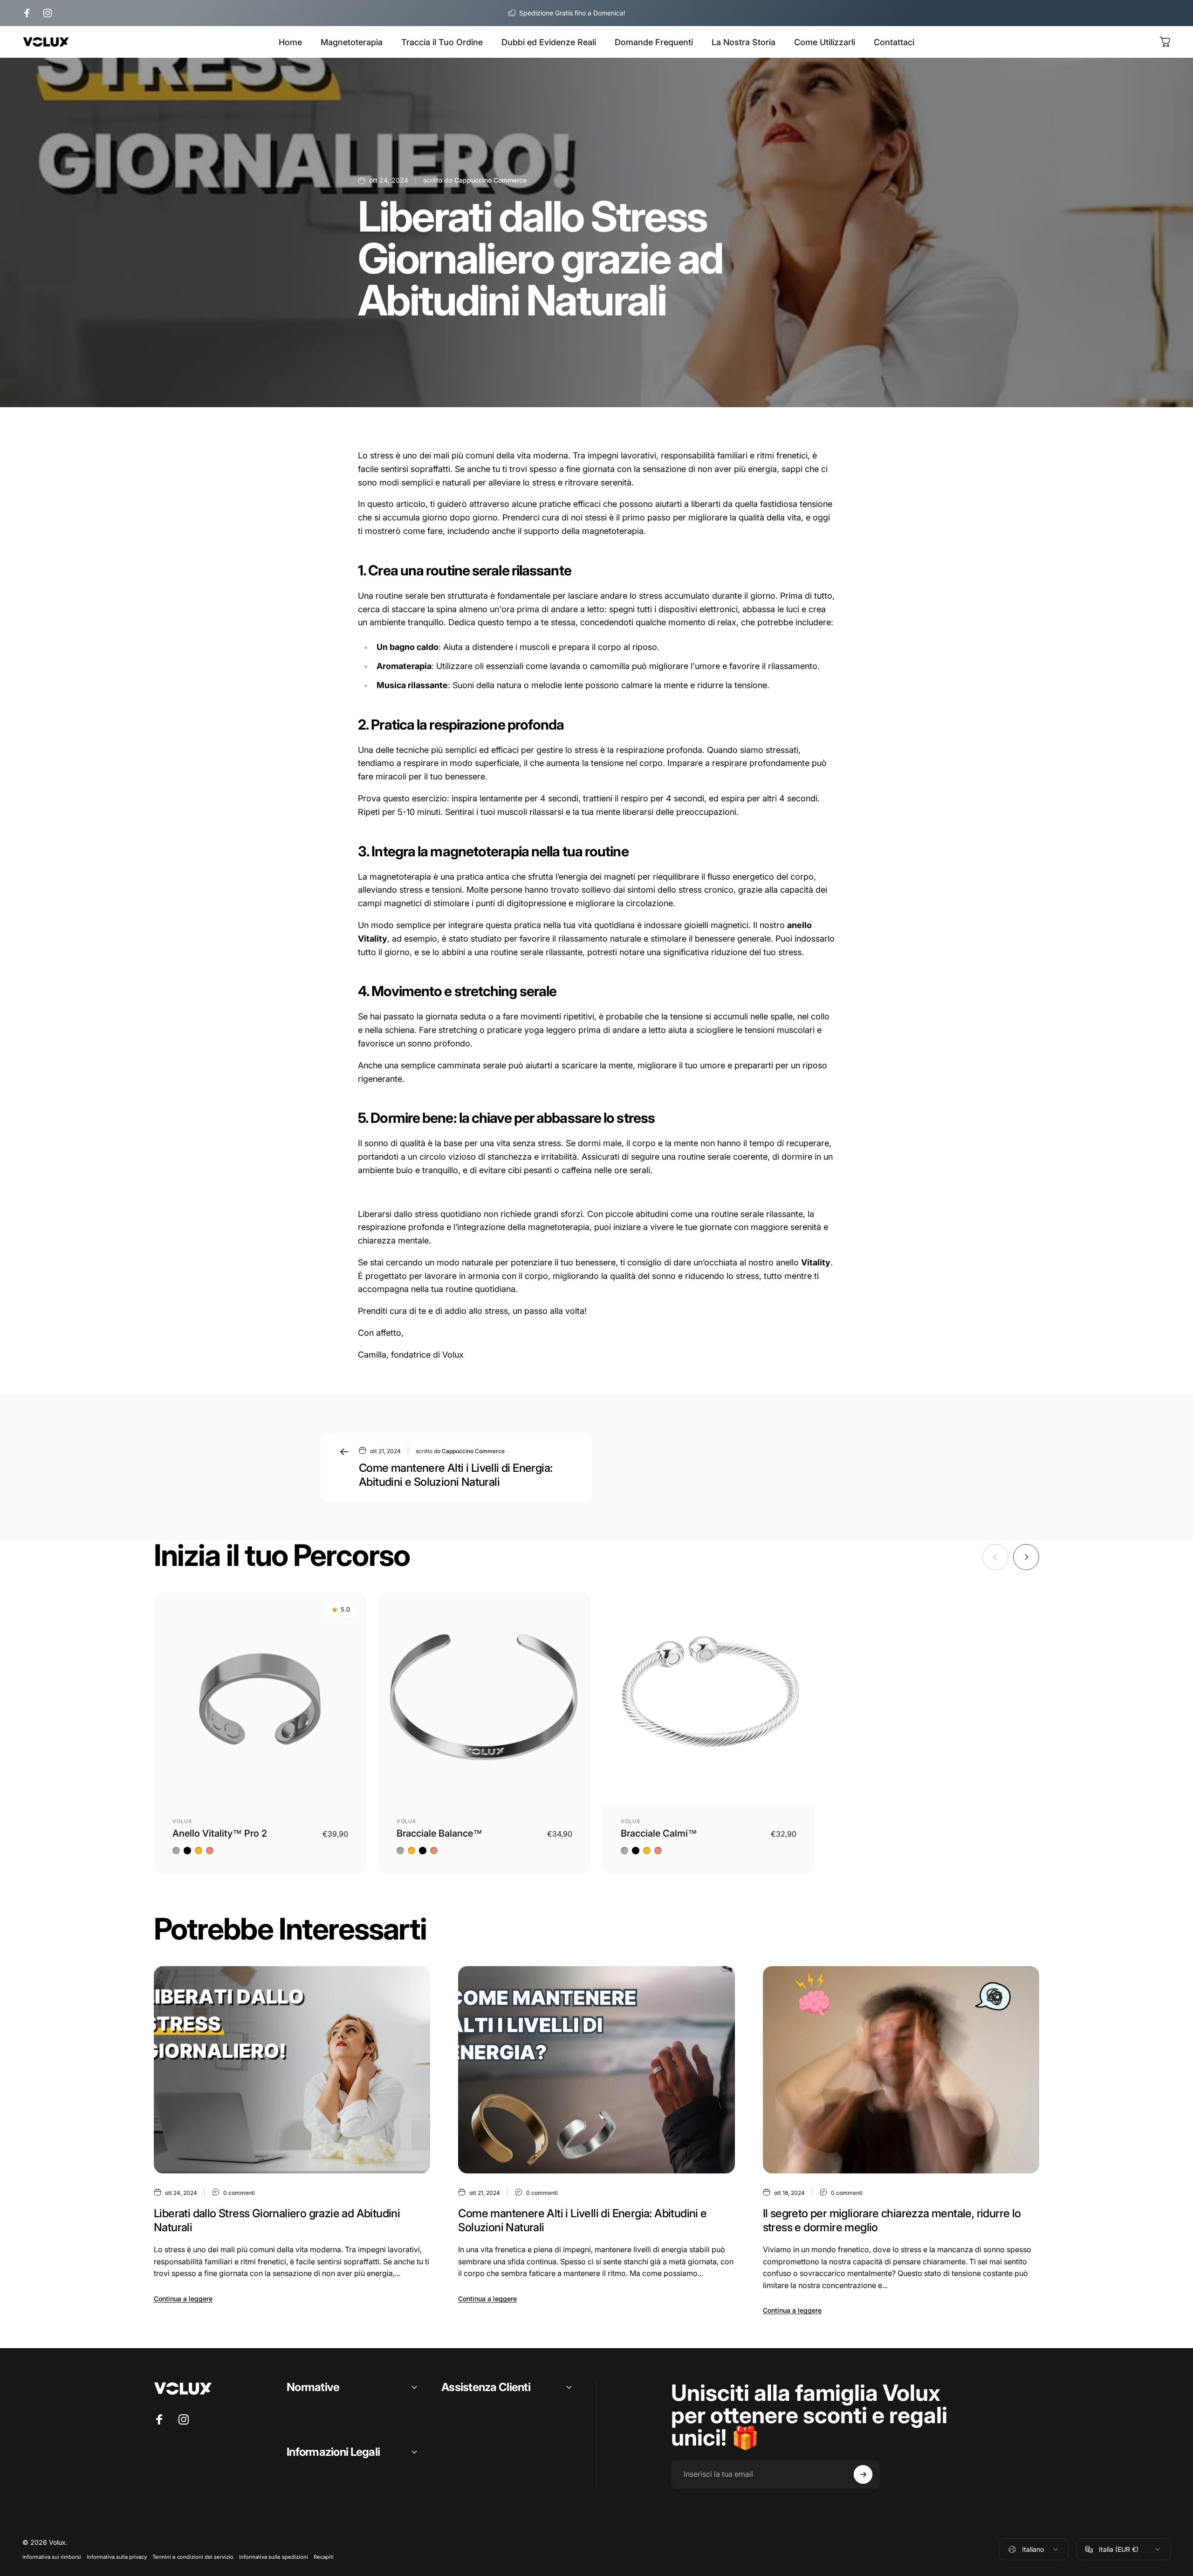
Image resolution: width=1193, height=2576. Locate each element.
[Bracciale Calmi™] (709, 1699)
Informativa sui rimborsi (52, 2557)
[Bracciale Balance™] (484, 1699)
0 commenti (239, 2193)
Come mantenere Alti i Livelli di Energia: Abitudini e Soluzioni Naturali (456, 1475)
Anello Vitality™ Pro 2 (220, 1833)
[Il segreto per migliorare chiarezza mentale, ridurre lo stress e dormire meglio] (901, 2070)
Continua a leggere (183, 2299)
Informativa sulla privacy (117, 2557)
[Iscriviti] (863, 2474)
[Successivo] (1026, 1557)
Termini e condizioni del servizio (193, 2557)
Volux (183, 1821)
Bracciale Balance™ (439, 1833)
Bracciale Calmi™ (659, 1833)
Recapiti (324, 2557)
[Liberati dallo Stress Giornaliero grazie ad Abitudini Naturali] (292, 2070)
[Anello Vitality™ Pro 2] (260, 1699)
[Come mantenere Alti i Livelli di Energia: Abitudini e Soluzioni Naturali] (596, 2070)
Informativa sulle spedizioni (274, 2557)
